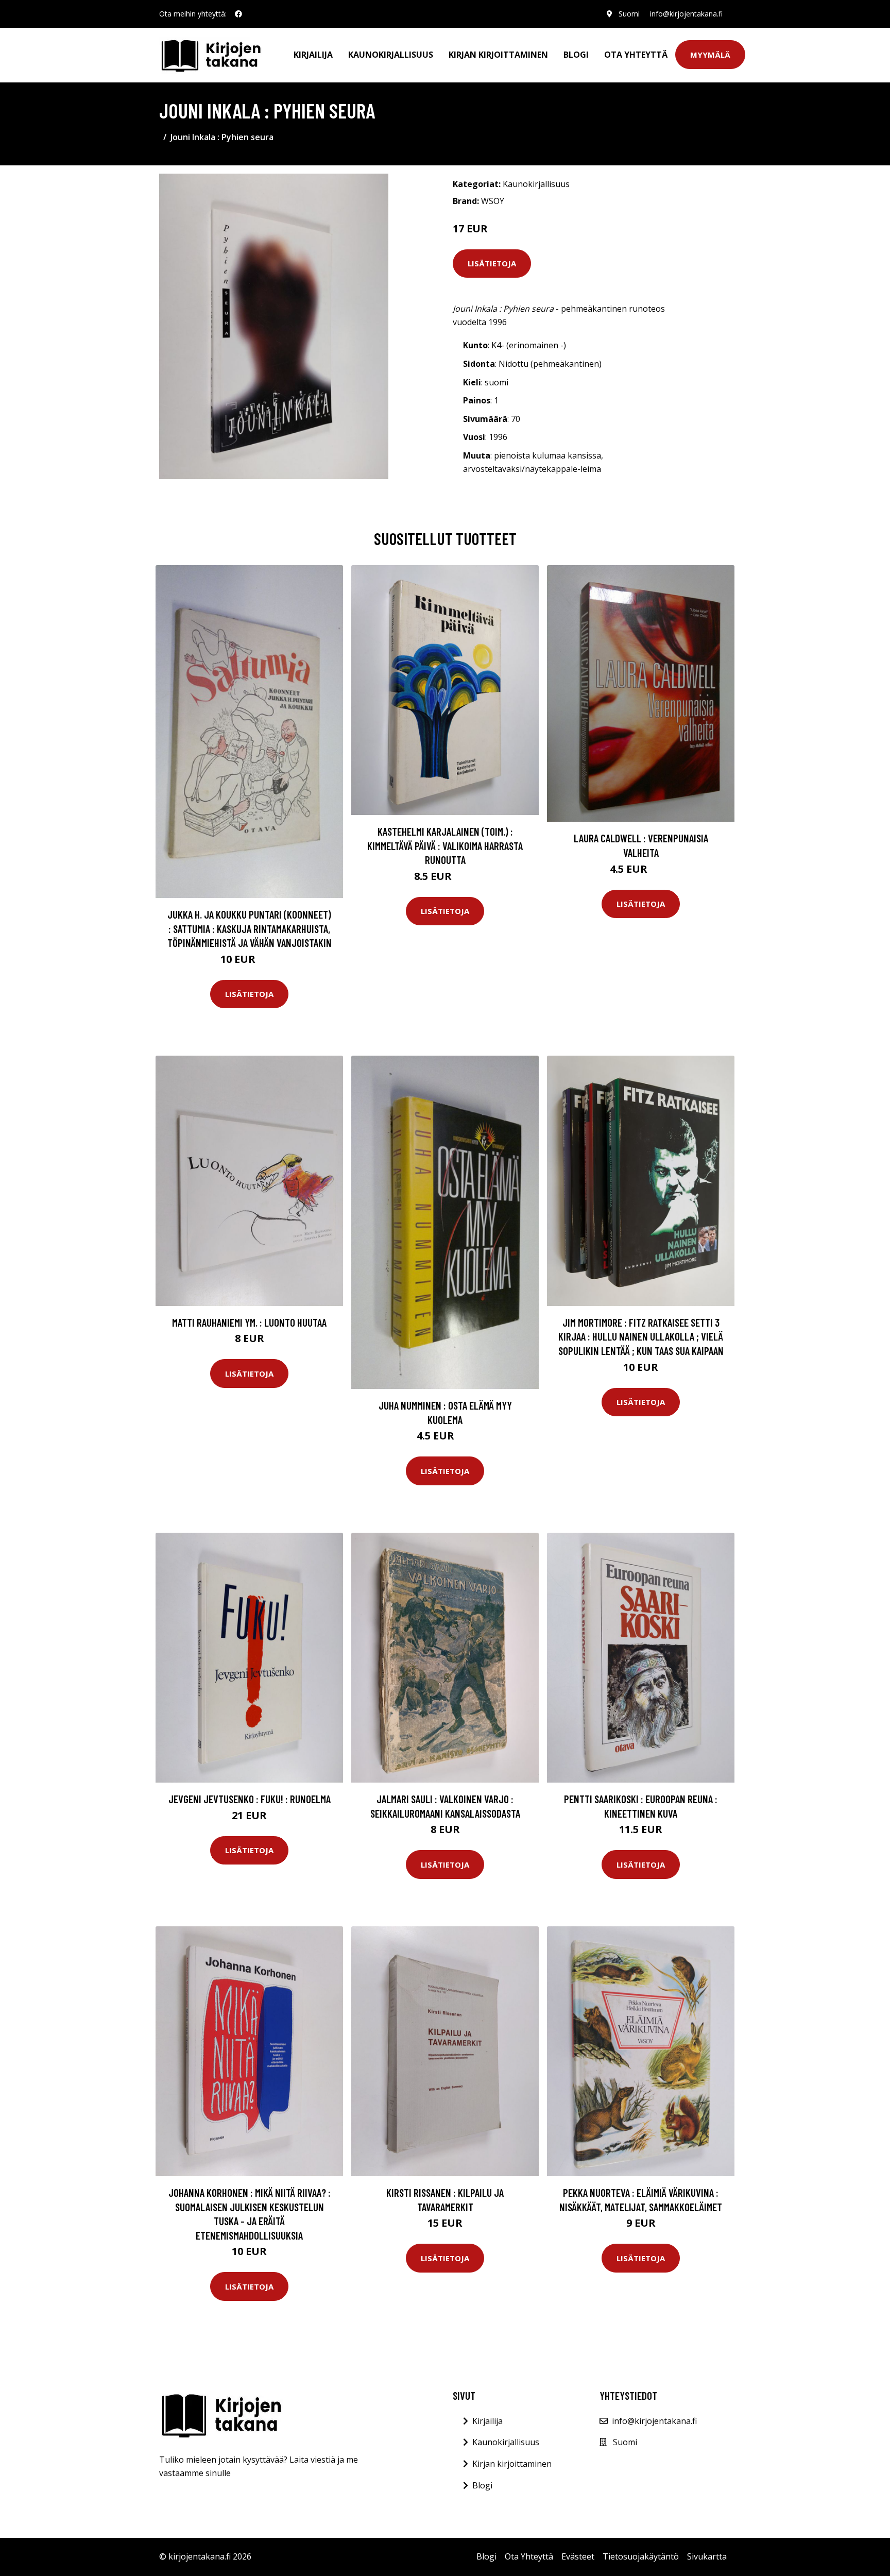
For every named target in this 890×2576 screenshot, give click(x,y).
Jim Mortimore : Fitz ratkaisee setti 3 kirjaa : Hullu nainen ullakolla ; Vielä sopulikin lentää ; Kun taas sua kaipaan (641, 1336)
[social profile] (238, 14)
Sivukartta (707, 2556)
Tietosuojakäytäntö (641, 2556)
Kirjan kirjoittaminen (498, 55)
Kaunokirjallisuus (391, 55)
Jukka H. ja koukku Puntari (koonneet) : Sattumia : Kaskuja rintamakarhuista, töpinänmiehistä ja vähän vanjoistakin (250, 928)
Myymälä (710, 55)
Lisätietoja (492, 263)
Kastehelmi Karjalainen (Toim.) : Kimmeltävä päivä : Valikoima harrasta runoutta (445, 845)
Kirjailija (313, 55)
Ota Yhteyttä (636, 55)
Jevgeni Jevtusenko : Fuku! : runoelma (250, 1799)
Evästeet (578, 2556)
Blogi (576, 55)
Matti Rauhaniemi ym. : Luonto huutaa (249, 1322)
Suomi (629, 14)
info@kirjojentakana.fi (686, 14)
